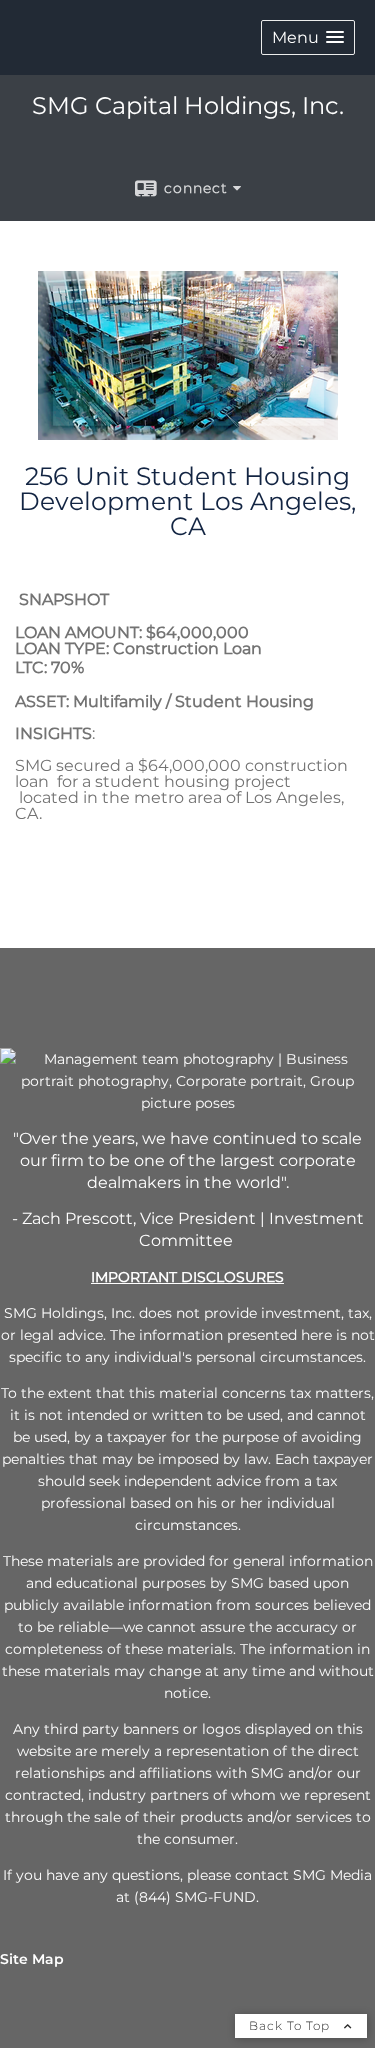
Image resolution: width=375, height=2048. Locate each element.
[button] (308, 37)
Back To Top (291, 2025)
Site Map (32, 1959)
